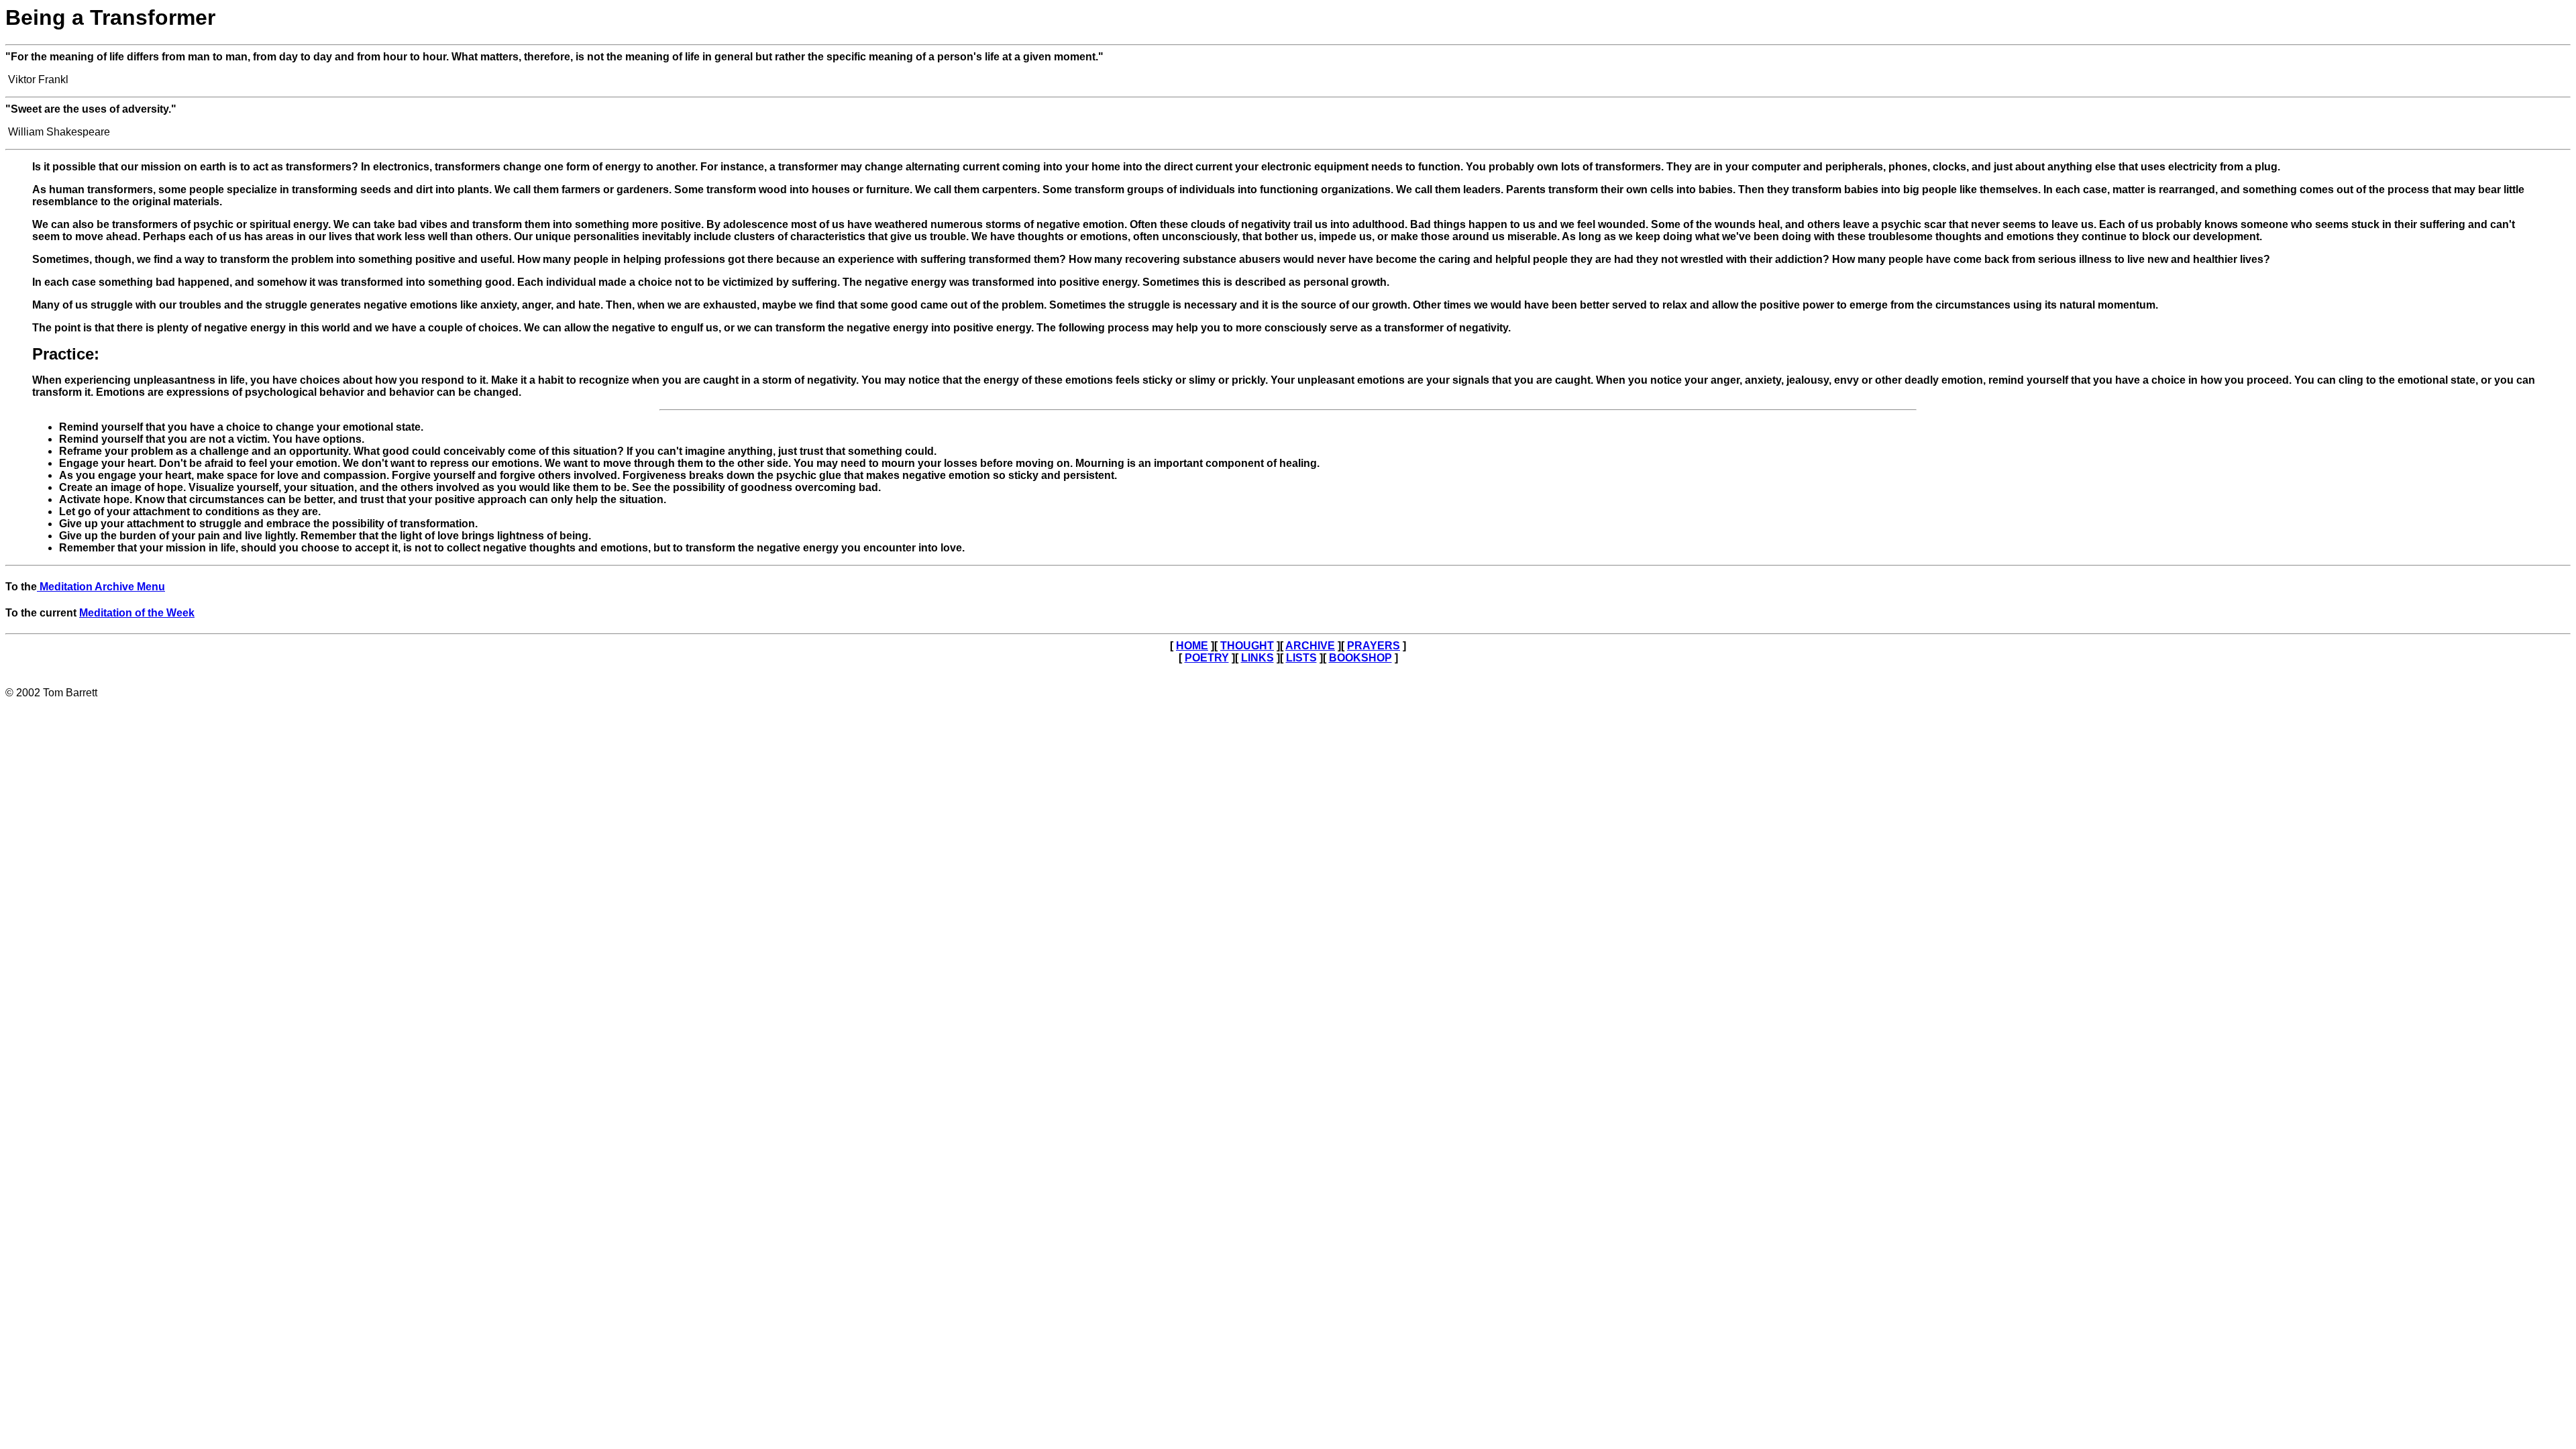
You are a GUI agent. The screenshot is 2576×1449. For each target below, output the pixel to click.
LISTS (1301, 658)
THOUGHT (1247, 646)
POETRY (1207, 658)
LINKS (1257, 658)
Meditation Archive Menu (101, 587)
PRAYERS (1374, 646)
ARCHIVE (1310, 646)
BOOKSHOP (1360, 658)
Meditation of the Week (137, 613)
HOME (1192, 646)
